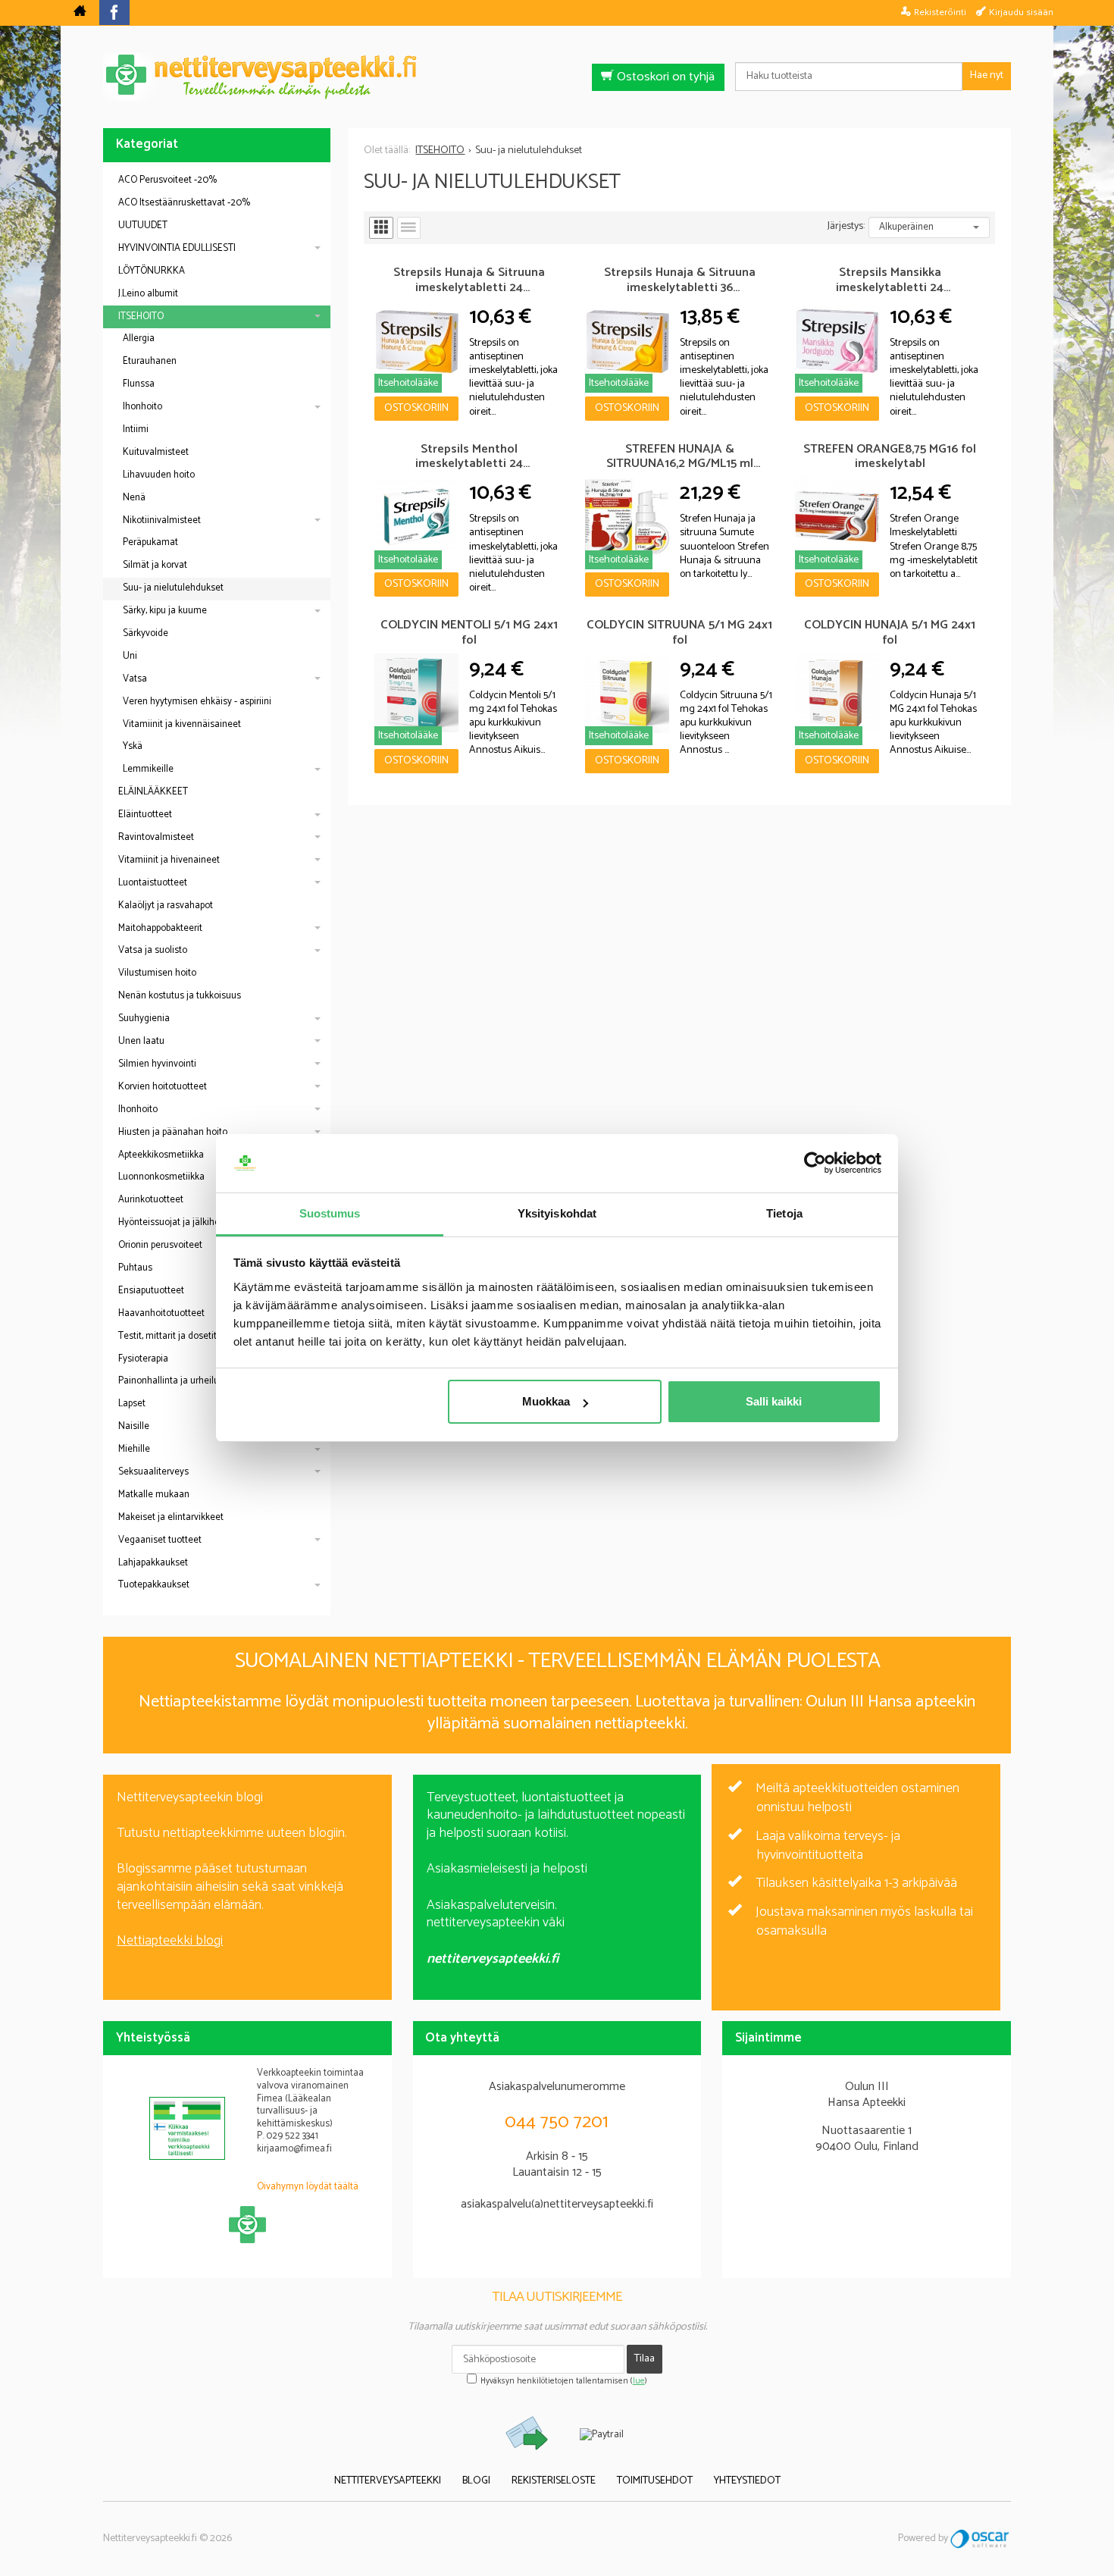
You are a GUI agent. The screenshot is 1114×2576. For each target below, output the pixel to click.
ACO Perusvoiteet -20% (167, 180)
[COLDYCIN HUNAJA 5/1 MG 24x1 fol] (837, 693)
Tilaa (645, 2359)
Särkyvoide (146, 633)
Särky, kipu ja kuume (165, 611)
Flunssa (139, 384)
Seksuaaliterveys (153, 1472)
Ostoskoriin (416, 408)
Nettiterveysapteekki (388, 2481)
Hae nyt (987, 75)
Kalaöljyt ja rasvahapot (166, 906)
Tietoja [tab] (784, 1213)
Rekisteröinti (940, 12)
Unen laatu (141, 1041)
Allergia (139, 338)
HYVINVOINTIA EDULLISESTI (177, 248)
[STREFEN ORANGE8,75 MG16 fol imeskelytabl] (837, 517)
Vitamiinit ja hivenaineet (169, 860)
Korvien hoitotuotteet (163, 1087)
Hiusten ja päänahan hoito (173, 1132)
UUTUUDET (143, 226)
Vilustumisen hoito (157, 973)
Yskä (133, 746)
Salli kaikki (774, 1401)
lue (639, 2381)
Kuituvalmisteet (156, 452)
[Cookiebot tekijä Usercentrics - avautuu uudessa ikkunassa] (815, 1164)
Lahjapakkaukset (153, 1563)
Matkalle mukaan (154, 1495)
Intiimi (136, 429)
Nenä (134, 498)
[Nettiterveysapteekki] (80, 13)
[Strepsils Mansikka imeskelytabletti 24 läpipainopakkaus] (837, 341)
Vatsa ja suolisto (153, 950)
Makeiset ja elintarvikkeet (171, 1517)
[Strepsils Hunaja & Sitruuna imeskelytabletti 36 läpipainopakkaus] (627, 341)
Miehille (134, 1449)
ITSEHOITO (141, 317)
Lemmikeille (148, 769)
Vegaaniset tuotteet (160, 1540)
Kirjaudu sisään (1021, 12)
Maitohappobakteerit (160, 928)
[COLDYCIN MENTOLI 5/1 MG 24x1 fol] (416, 693)
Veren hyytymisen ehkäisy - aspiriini (197, 702)
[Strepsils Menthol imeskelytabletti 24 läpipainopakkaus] (416, 517)
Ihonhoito (142, 407)
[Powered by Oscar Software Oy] (981, 2538)
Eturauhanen (150, 361)
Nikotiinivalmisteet (162, 520)
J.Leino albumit (148, 294)
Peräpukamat (150, 542)
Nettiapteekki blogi (170, 1941)
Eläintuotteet (145, 815)
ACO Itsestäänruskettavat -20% (184, 203)
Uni (130, 656)
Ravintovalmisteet (156, 837)
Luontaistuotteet (153, 883)
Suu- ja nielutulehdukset (173, 588)
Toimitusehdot (655, 2481)
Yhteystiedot (747, 2481)
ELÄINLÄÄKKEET (153, 792)
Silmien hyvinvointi (157, 1064)
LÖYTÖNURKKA (152, 271)
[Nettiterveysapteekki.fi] (557, 77)
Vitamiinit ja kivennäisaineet (182, 724)
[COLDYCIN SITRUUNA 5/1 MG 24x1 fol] (627, 693)
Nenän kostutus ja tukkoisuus (180, 996)
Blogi (476, 2481)
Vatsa (135, 679)
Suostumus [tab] (330, 1213)
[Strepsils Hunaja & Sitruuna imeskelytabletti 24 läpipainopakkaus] (416, 341)
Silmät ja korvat (155, 565)
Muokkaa (546, 1401)
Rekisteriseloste (554, 2481)
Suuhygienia (144, 1018)
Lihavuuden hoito (159, 475)
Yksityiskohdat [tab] (557, 1213)
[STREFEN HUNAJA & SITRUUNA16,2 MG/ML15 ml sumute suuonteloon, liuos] (627, 517)
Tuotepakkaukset (154, 1585)
